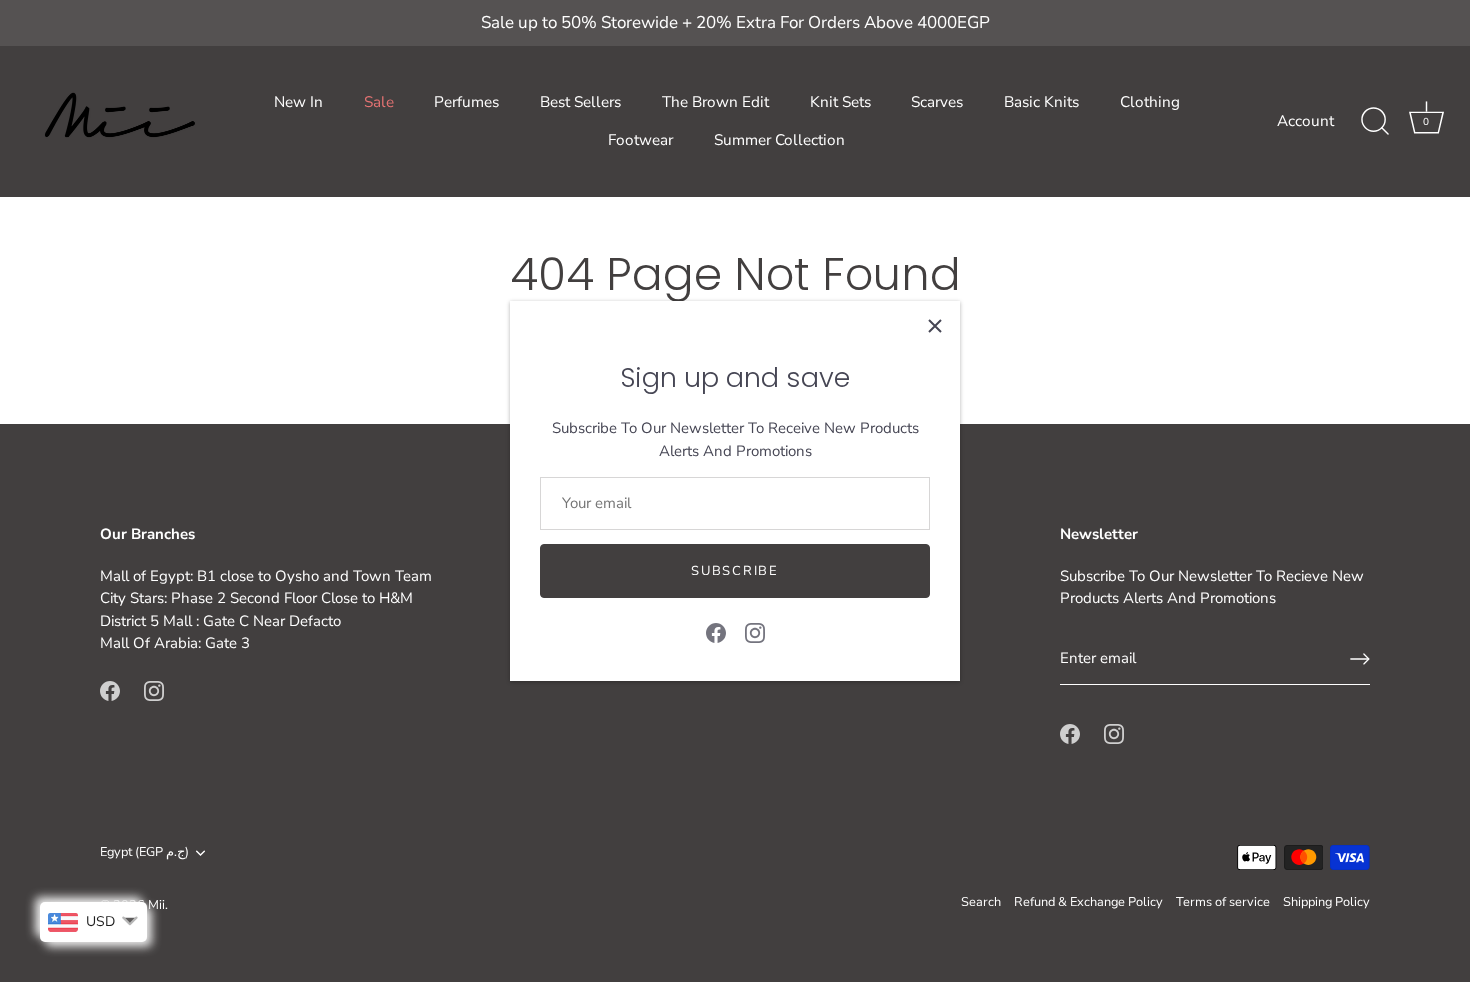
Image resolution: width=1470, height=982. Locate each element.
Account (1305, 121)
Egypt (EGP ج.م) (144, 853)
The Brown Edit (715, 102)
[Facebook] (716, 632)
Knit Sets (840, 102)
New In (298, 102)
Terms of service (1223, 902)
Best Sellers (580, 102)
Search (981, 902)
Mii (156, 905)
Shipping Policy (1326, 902)
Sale (379, 102)
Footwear (640, 140)
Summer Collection (779, 140)
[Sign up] (1360, 659)
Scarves (937, 102)
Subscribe (734, 571)
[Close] (935, 326)
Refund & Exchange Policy (1088, 902)
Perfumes (466, 102)
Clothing (1150, 102)
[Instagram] (755, 632)
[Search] (1375, 122)
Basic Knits (1041, 102)
